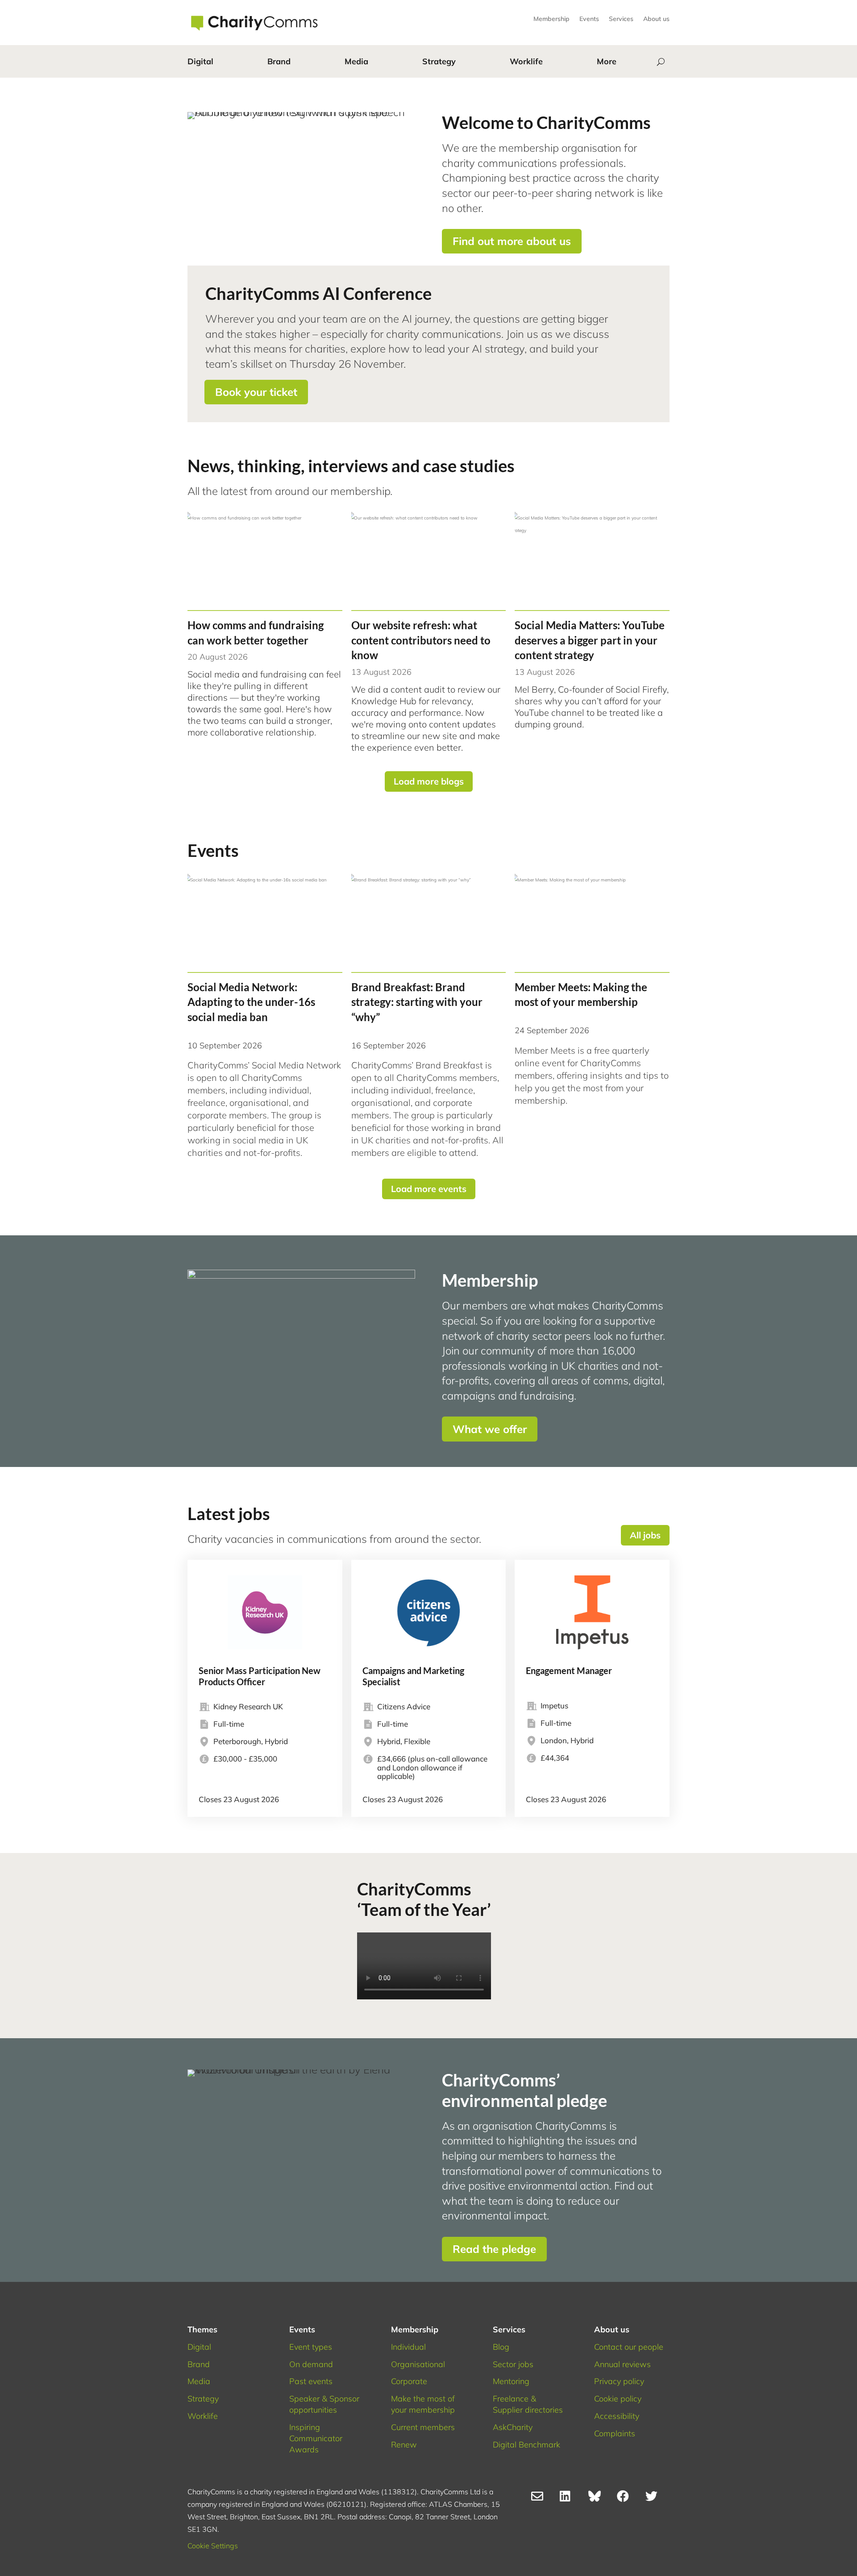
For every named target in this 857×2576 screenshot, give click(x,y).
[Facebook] (627, 2498)
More (607, 61)
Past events (311, 2381)
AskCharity (513, 2427)
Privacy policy (619, 2381)
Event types (311, 2347)
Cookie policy (618, 2399)
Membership (551, 19)
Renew (404, 2445)
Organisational (418, 2364)
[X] (655, 2498)
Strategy (439, 61)
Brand (279, 61)
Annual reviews (622, 2364)
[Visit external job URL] (265, 1688)
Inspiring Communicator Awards (316, 2438)
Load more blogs (429, 781)
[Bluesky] (598, 2498)
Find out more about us (512, 241)
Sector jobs (513, 2364)
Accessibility (617, 2416)
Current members (423, 2427)
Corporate (409, 2381)
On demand (311, 2364)
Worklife (526, 61)
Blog (501, 2347)
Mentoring (511, 2381)
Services (621, 19)
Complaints (615, 2433)
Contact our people (629, 2347)
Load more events (429, 1189)
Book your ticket (256, 392)
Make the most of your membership (423, 2404)
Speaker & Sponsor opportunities (324, 2404)
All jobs (645, 1535)
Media (356, 61)
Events (589, 19)
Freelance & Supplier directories (528, 2404)
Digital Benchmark (526, 2445)
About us (656, 19)
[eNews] (541, 2498)
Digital (200, 61)
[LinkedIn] (570, 2498)
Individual (408, 2347)
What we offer (490, 1429)
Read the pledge (494, 2249)
